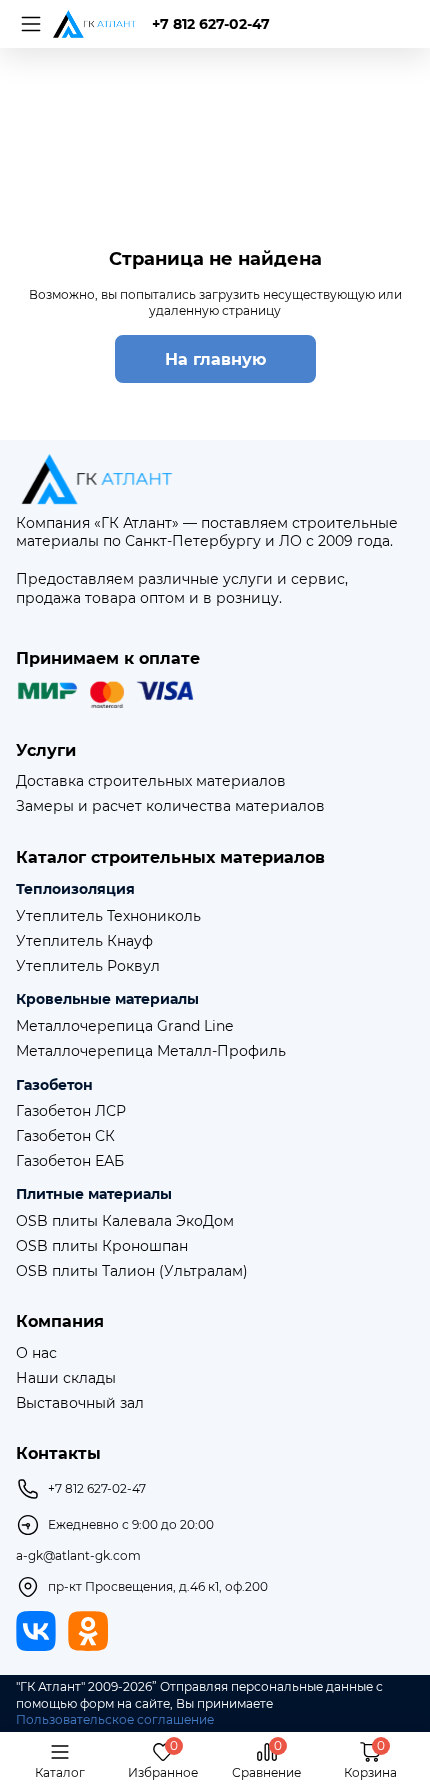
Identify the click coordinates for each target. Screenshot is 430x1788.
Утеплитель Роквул (88, 966)
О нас (36, 1353)
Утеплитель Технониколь (108, 916)
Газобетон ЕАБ (70, 1161)
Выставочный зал (80, 1403)
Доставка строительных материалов (151, 781)
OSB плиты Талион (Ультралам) (132, 1271)
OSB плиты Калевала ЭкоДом (125, 1221)
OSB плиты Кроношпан (102, 1246)
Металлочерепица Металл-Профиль (151, 1051)
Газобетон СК (65, 1136)
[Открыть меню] (28, 24)
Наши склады (66, 1378)
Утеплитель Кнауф (84, 941)
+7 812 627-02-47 (211, 24)
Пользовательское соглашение (115, 1720)
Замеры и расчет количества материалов (170, 806)
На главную (215, 359)
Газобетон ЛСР (71, 1111)
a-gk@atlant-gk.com (78, 1556)
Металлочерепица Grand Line (124, 1026)
